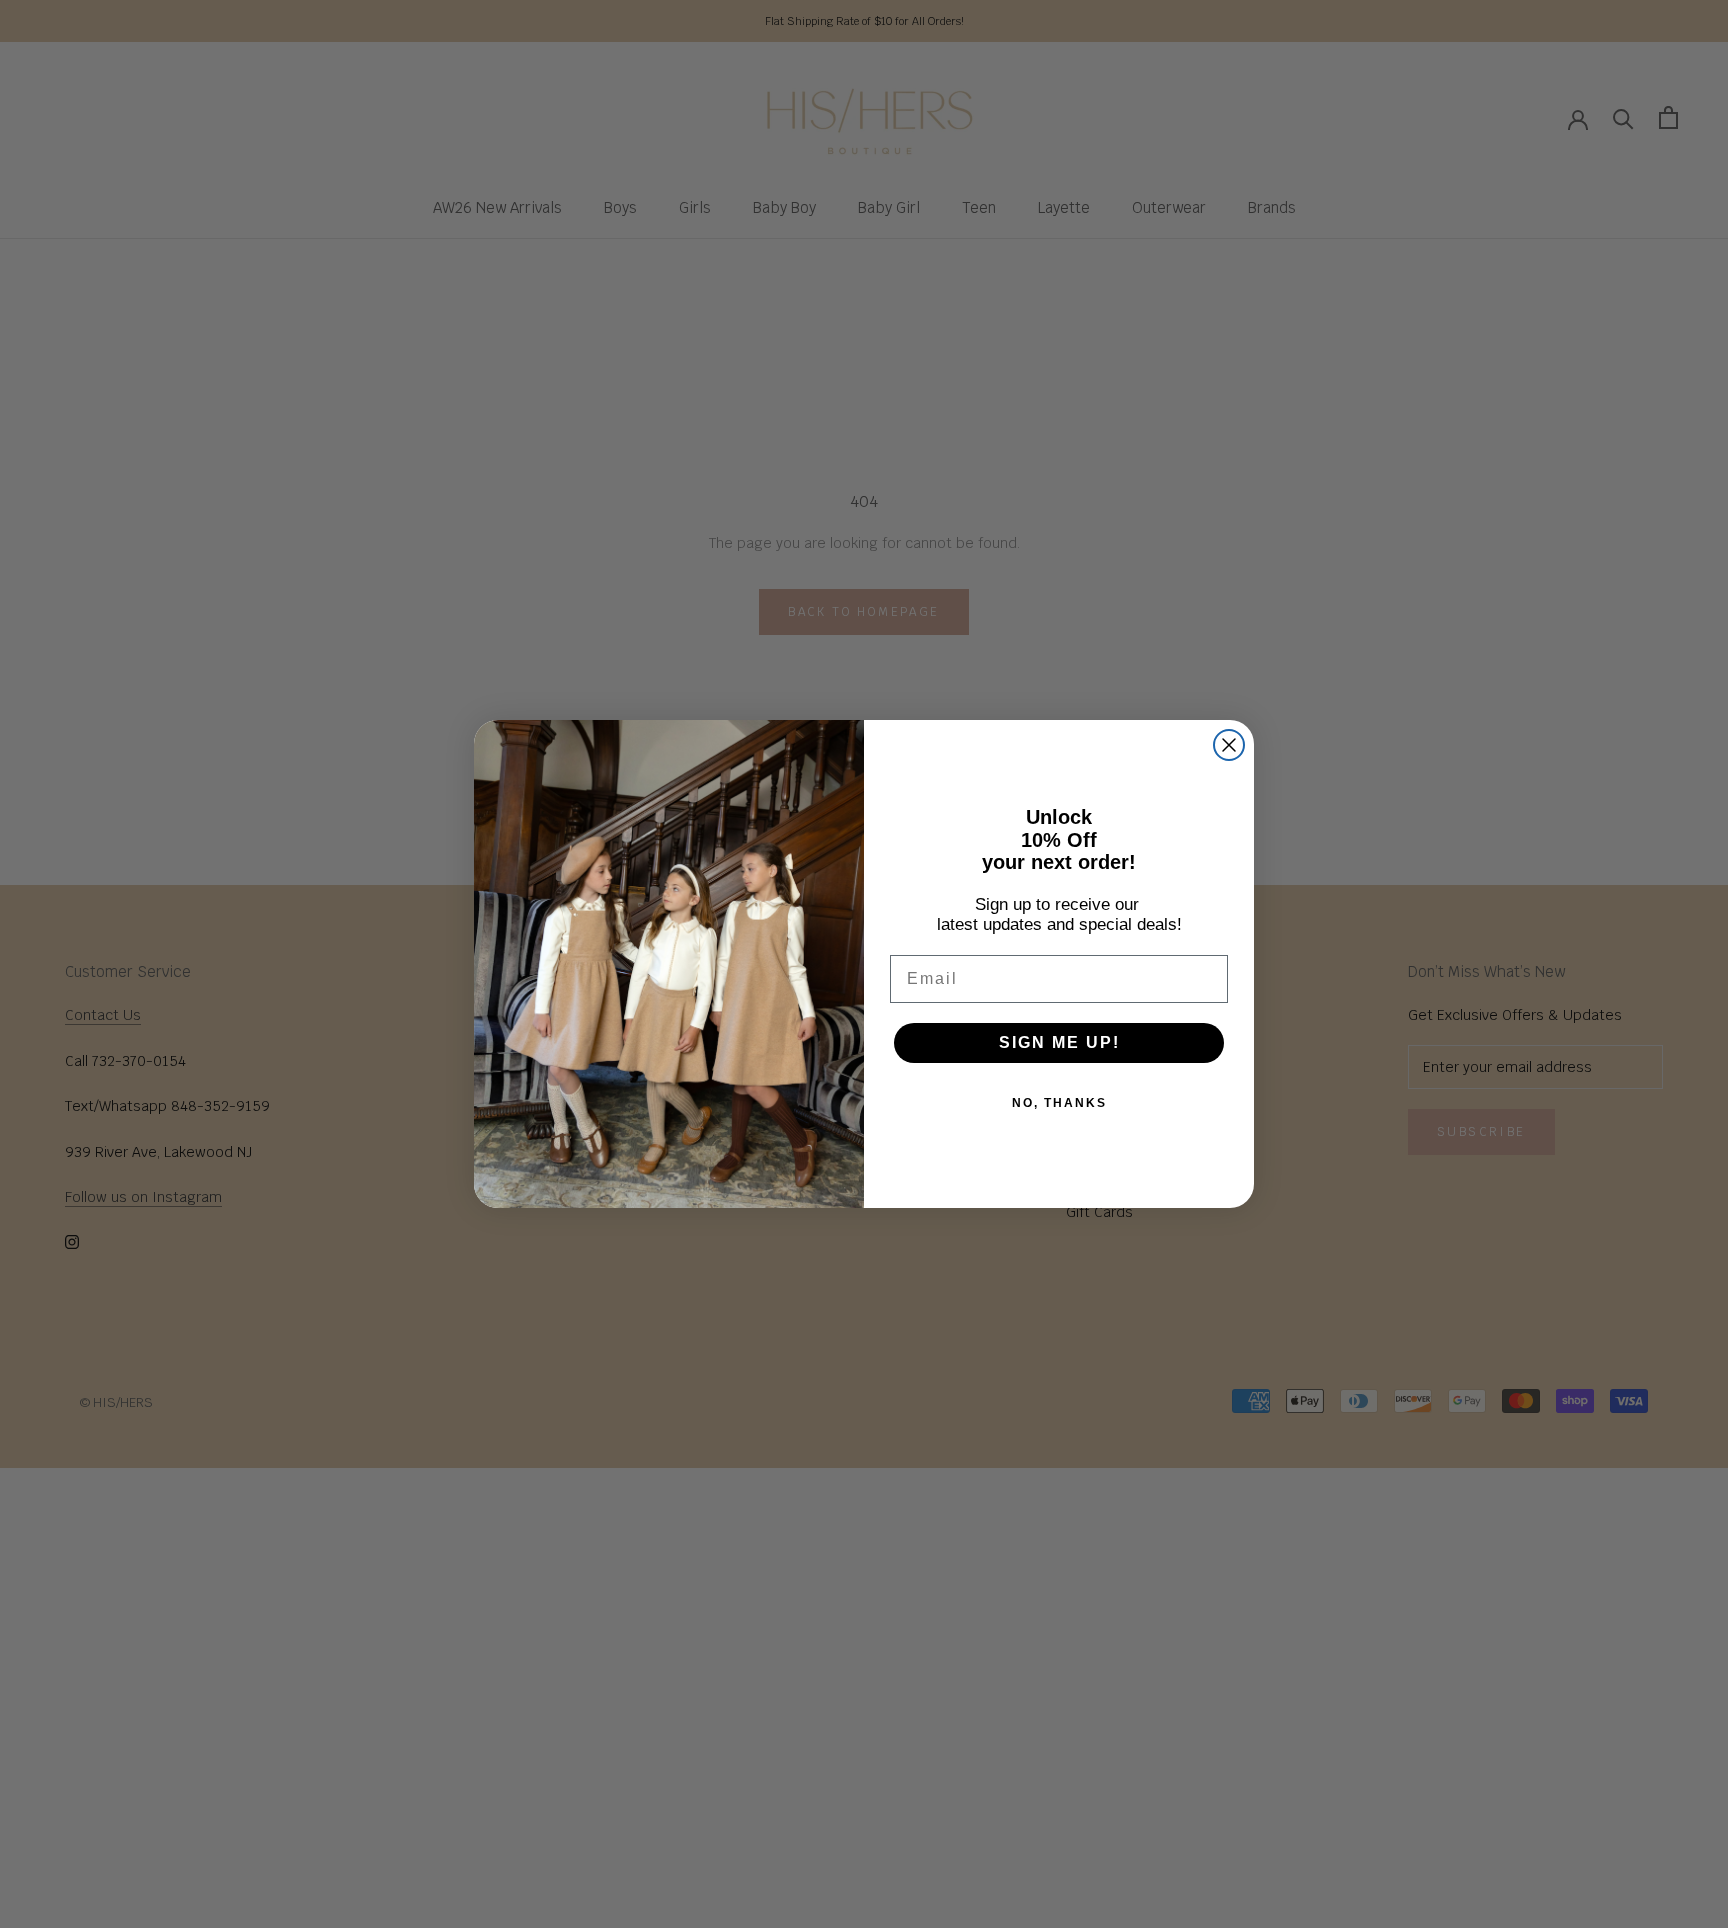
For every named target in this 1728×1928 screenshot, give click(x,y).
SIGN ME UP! (1059, 1042)
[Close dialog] (1229, 745)
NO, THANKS (1059, 1103)
